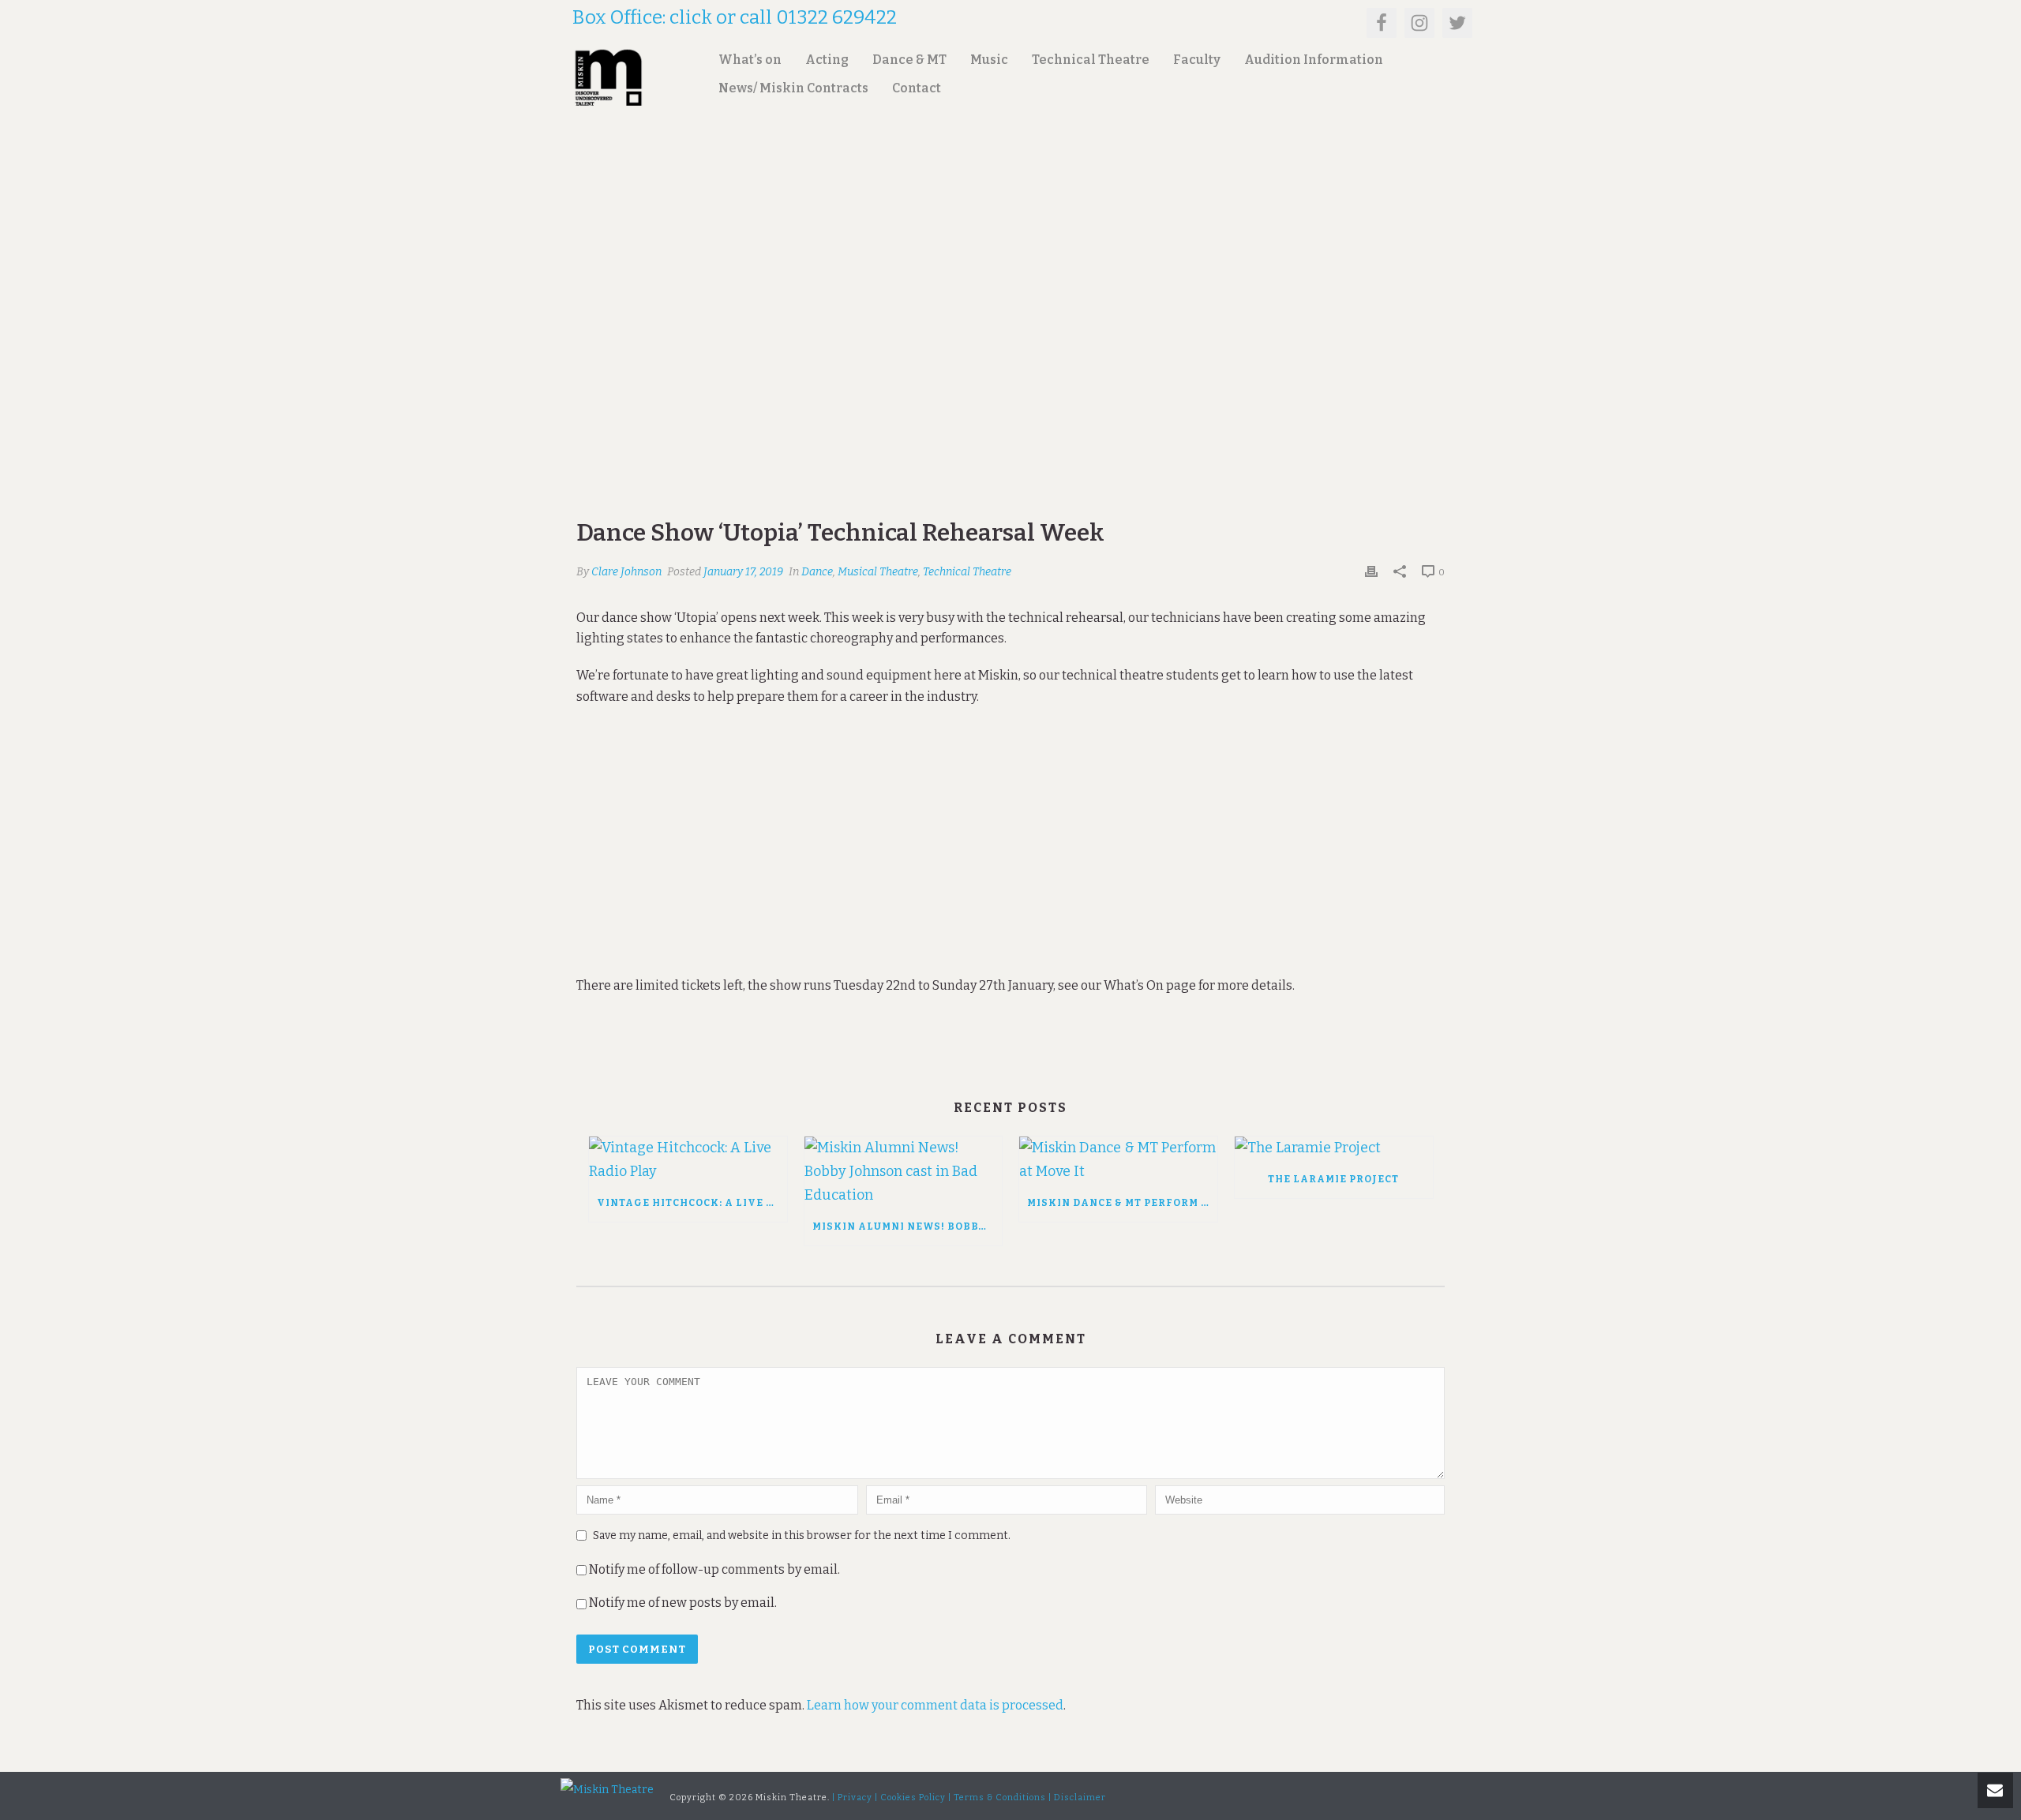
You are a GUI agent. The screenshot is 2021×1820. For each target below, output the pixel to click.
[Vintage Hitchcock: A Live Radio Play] (688, 1160)
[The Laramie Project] (1334, 1148)
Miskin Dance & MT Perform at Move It (1122, 1203)
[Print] (1371, 571)
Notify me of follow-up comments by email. (714, 1569)
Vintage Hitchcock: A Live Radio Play (692, 1203)
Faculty (1197, 60)
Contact (917, 88)
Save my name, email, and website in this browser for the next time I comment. (802, 1535)
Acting (827, 60)
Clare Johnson (626, 572)
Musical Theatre (878, 572)
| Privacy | (855, 1798)
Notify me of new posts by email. (683, 1603)
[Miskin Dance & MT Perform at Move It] (1118, 1160)
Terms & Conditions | (1003, 1798)
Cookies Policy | (916, 1798)
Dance (817, 572)
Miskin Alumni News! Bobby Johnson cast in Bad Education (907, 1226)
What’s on (750, 60)
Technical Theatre (1091, 60)
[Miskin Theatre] (607, 1790)
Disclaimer (1080, 1798)
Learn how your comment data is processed (935, 1705)
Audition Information (1314, 60)
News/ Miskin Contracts (793, 88)
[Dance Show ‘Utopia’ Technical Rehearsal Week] (1010, 344)
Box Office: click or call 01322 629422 (735, 17)
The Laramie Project (1333, 1179)
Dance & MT (909, 60)
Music (989, 60)
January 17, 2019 (743, 572)
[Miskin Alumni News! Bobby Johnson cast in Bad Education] (904, 1172)
